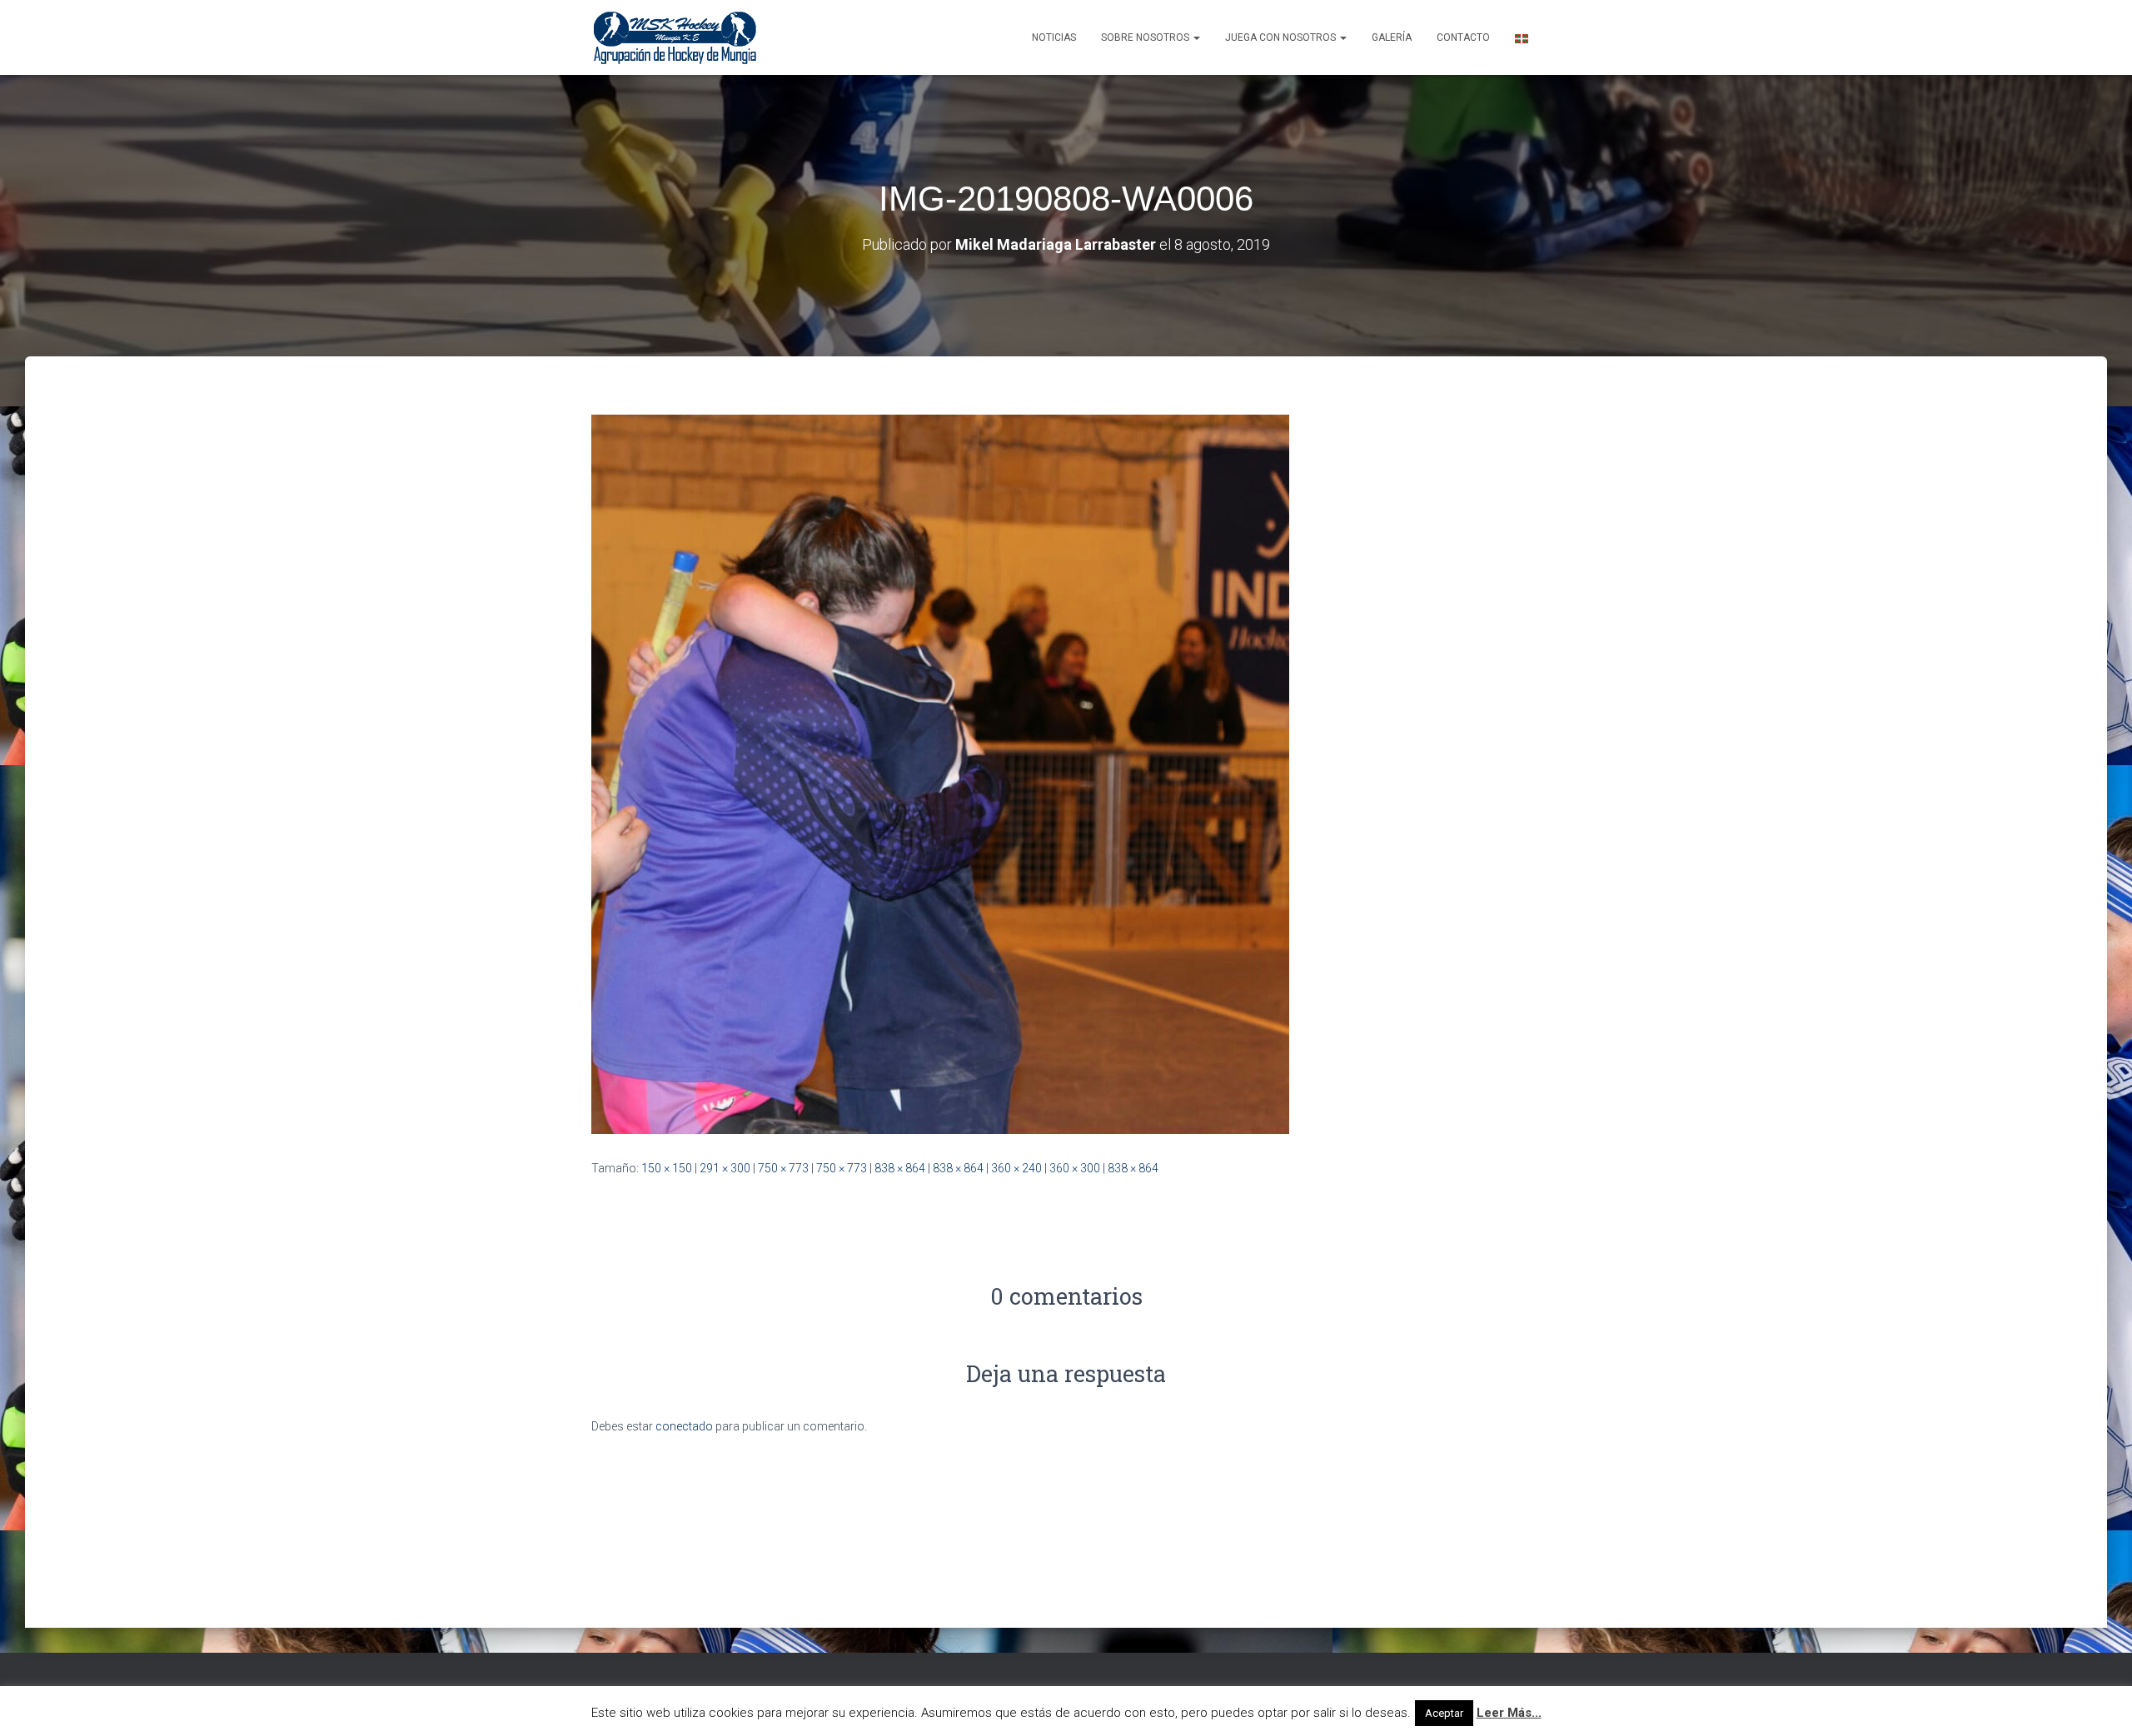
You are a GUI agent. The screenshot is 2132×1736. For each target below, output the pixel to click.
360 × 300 (1075, 1168)
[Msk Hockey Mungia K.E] (675, 37)
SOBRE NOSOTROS (1146, 37)
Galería (1392, 37)
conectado (684, 1426)
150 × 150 (667, 1168)
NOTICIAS (1054, 37)
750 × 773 (783, 1168)
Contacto (1463, 37)
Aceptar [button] (1444, 1713)
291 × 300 (725, 1168)
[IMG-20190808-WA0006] (940, 773)
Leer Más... (1509, 1713)
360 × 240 (1016, 1168)
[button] (1196, 37)
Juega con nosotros (1282, 37)
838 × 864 (900, 1168)
